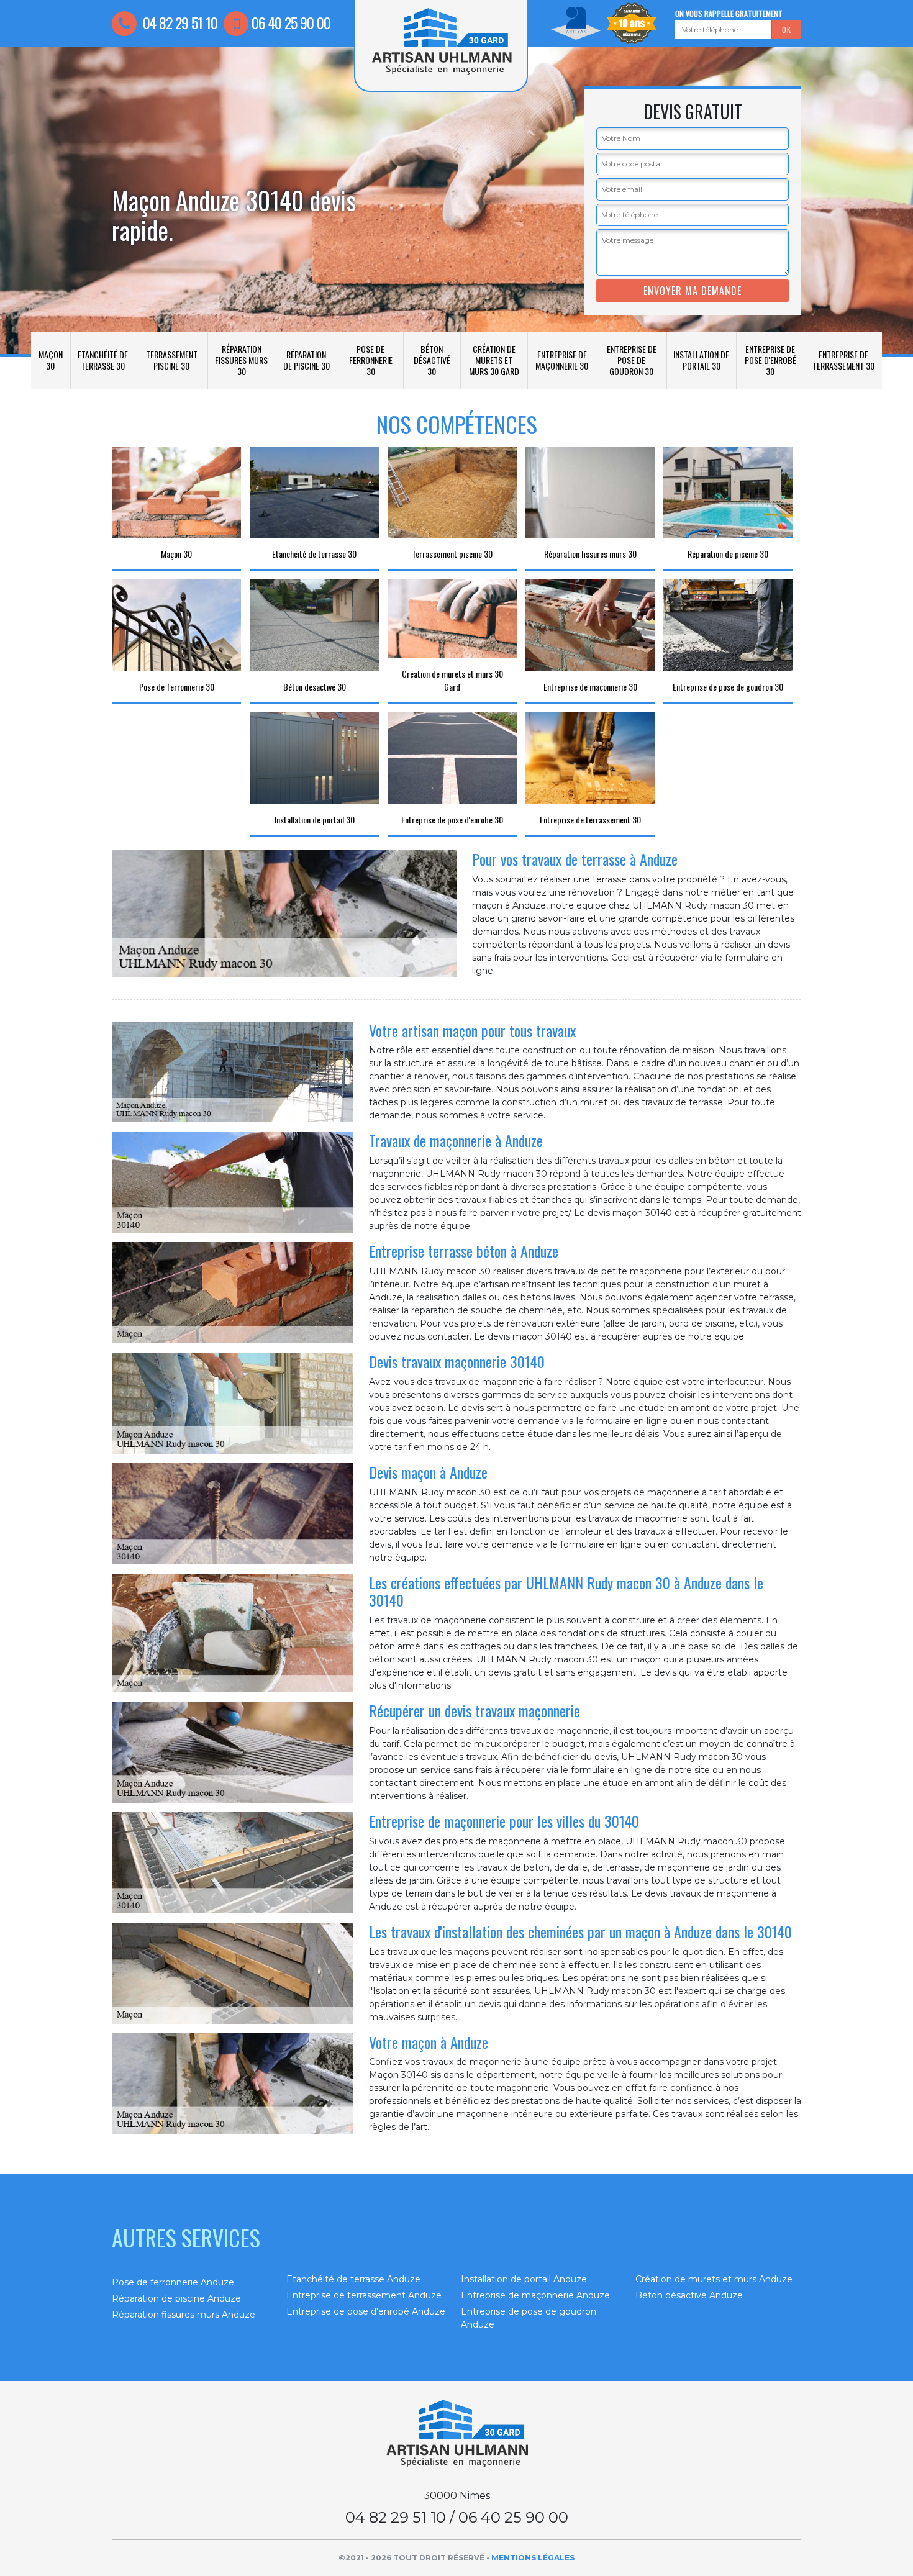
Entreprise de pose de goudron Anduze (529, 2318)
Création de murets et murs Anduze (714, 2279)
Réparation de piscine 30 (307, 360)
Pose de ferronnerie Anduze (173, 2282)
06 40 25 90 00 (291, 22)
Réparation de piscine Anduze (176, 2298)
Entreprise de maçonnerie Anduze (535, 2295)
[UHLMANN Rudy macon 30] (457, 2434)
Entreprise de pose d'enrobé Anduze (366, 2311)
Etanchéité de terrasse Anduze (353, 2279)
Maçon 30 (51, 360)
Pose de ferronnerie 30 (371, 360)
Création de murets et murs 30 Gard (494, 360)
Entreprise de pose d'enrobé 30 (770, 360)
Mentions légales (533, 2558)
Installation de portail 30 (701, 360)
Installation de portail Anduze (524, 2279)
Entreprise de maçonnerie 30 (562, 360)
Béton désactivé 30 (432, 360)
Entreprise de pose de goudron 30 (632, 360)
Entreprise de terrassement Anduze (364, 2295)
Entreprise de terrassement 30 (843, 360)
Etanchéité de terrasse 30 (103, 360)
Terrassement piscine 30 (172, 360)
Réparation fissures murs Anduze (184, 2315)
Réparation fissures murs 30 (241, 360)
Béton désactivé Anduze (689, 2295)
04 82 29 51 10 (179, 22)
